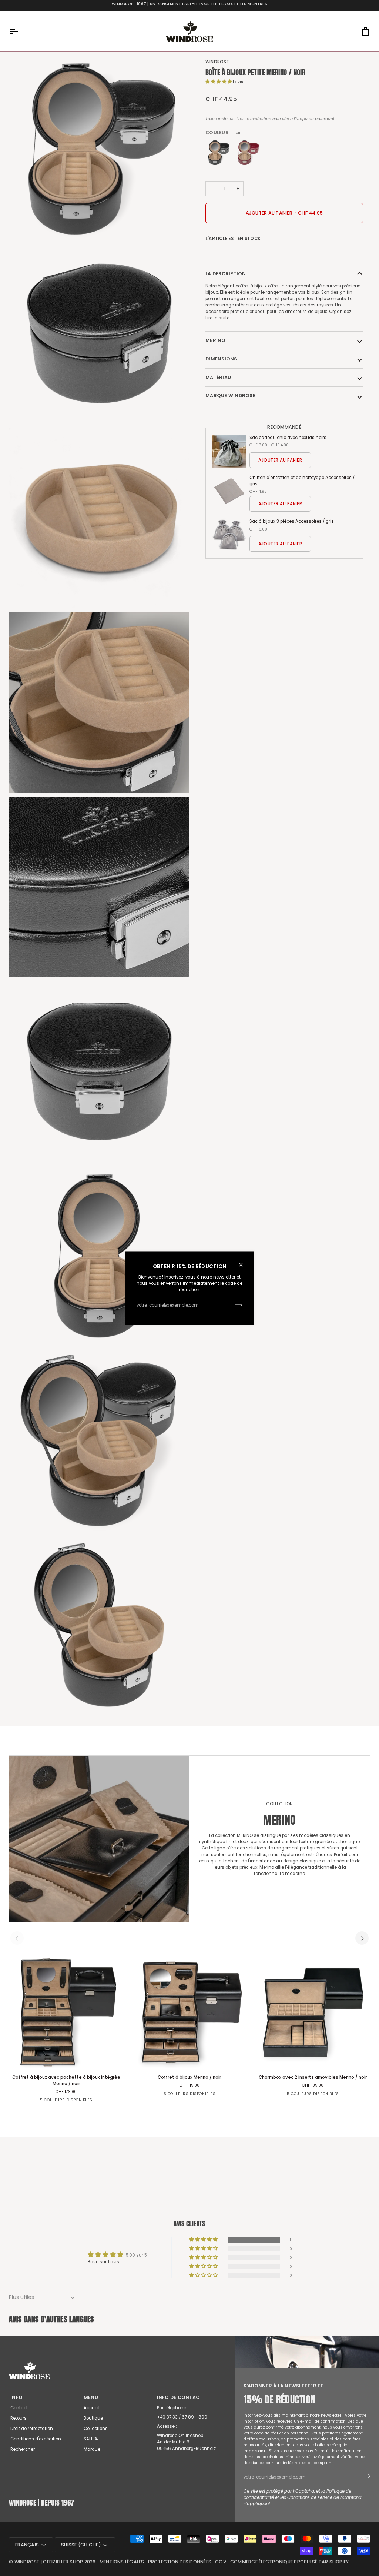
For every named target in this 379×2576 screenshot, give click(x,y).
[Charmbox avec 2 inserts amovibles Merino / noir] (313, 2012)
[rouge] (248, 154)
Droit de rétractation (32, 2429)
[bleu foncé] (94, 2103)
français (27, 2545)
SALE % (91, 2439)
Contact (19, 2408)
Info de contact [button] (180, 2397)
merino (216, 340)
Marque (92, 2449)
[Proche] (244, 1264)
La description (226, 274)
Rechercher (23, 2449)
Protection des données (180, 2562)
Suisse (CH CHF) (81, 2545)
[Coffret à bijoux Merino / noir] (189, 2012)
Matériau (218, 377)
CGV (221, 2562)
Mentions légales (122, 2562)
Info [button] (16, 2397)
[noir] (220, 154)
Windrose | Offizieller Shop (49, 2562)
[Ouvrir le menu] (20, 31)
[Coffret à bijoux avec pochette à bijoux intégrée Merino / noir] (66, 2012)
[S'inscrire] (236, 1305)
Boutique (93, 2418)
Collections (96, 2429)
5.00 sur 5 (136, 2255)
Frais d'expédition (254, 119)
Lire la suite (217, 318)
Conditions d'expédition (36, 2439)
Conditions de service (310, 2497)
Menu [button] (91, 2397)
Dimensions (221, 359)
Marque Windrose (230, 395)
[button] (219, 82)
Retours (19, 2418)
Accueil (92, 2408)
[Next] (362, 1938)
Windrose (217, 62)
